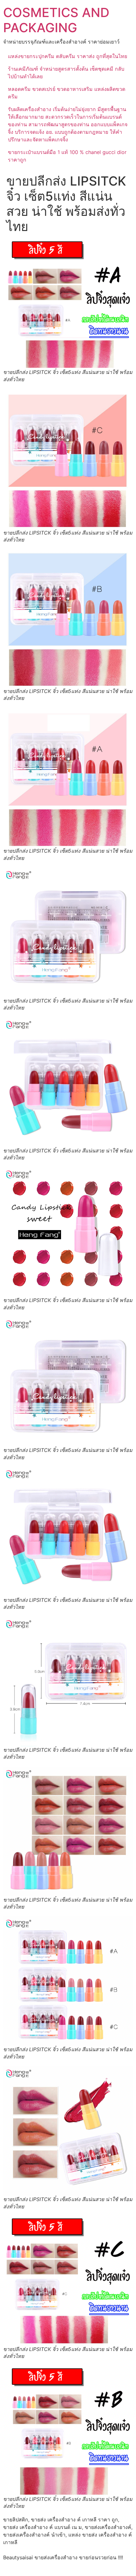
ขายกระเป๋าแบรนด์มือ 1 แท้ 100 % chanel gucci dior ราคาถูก (67, 156)
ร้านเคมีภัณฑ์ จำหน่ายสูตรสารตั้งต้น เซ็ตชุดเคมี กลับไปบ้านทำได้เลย (66, 73)
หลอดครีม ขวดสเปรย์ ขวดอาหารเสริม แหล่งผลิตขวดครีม (67, 93)
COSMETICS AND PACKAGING (56, 20)
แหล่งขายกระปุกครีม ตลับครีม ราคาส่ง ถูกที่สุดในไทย (68, 56)
